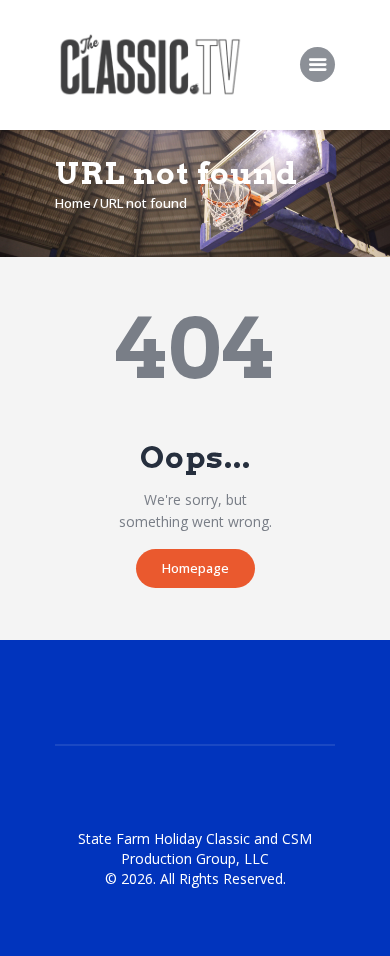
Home (73, 203)
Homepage (195, 568)
